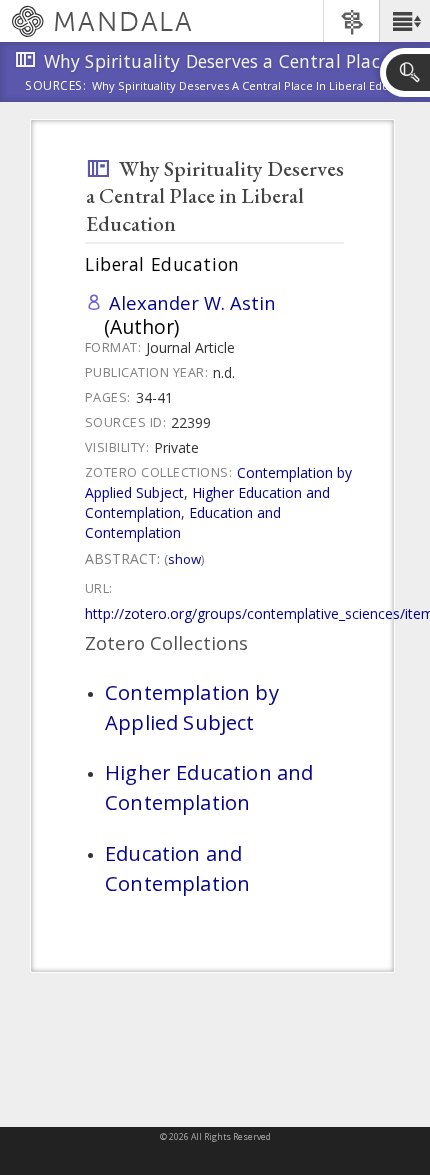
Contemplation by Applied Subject (192, 707)
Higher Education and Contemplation (209, 787)
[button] (404, 21)
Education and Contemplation (177, 868)
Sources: (56, 87)
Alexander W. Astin (192, 302)
